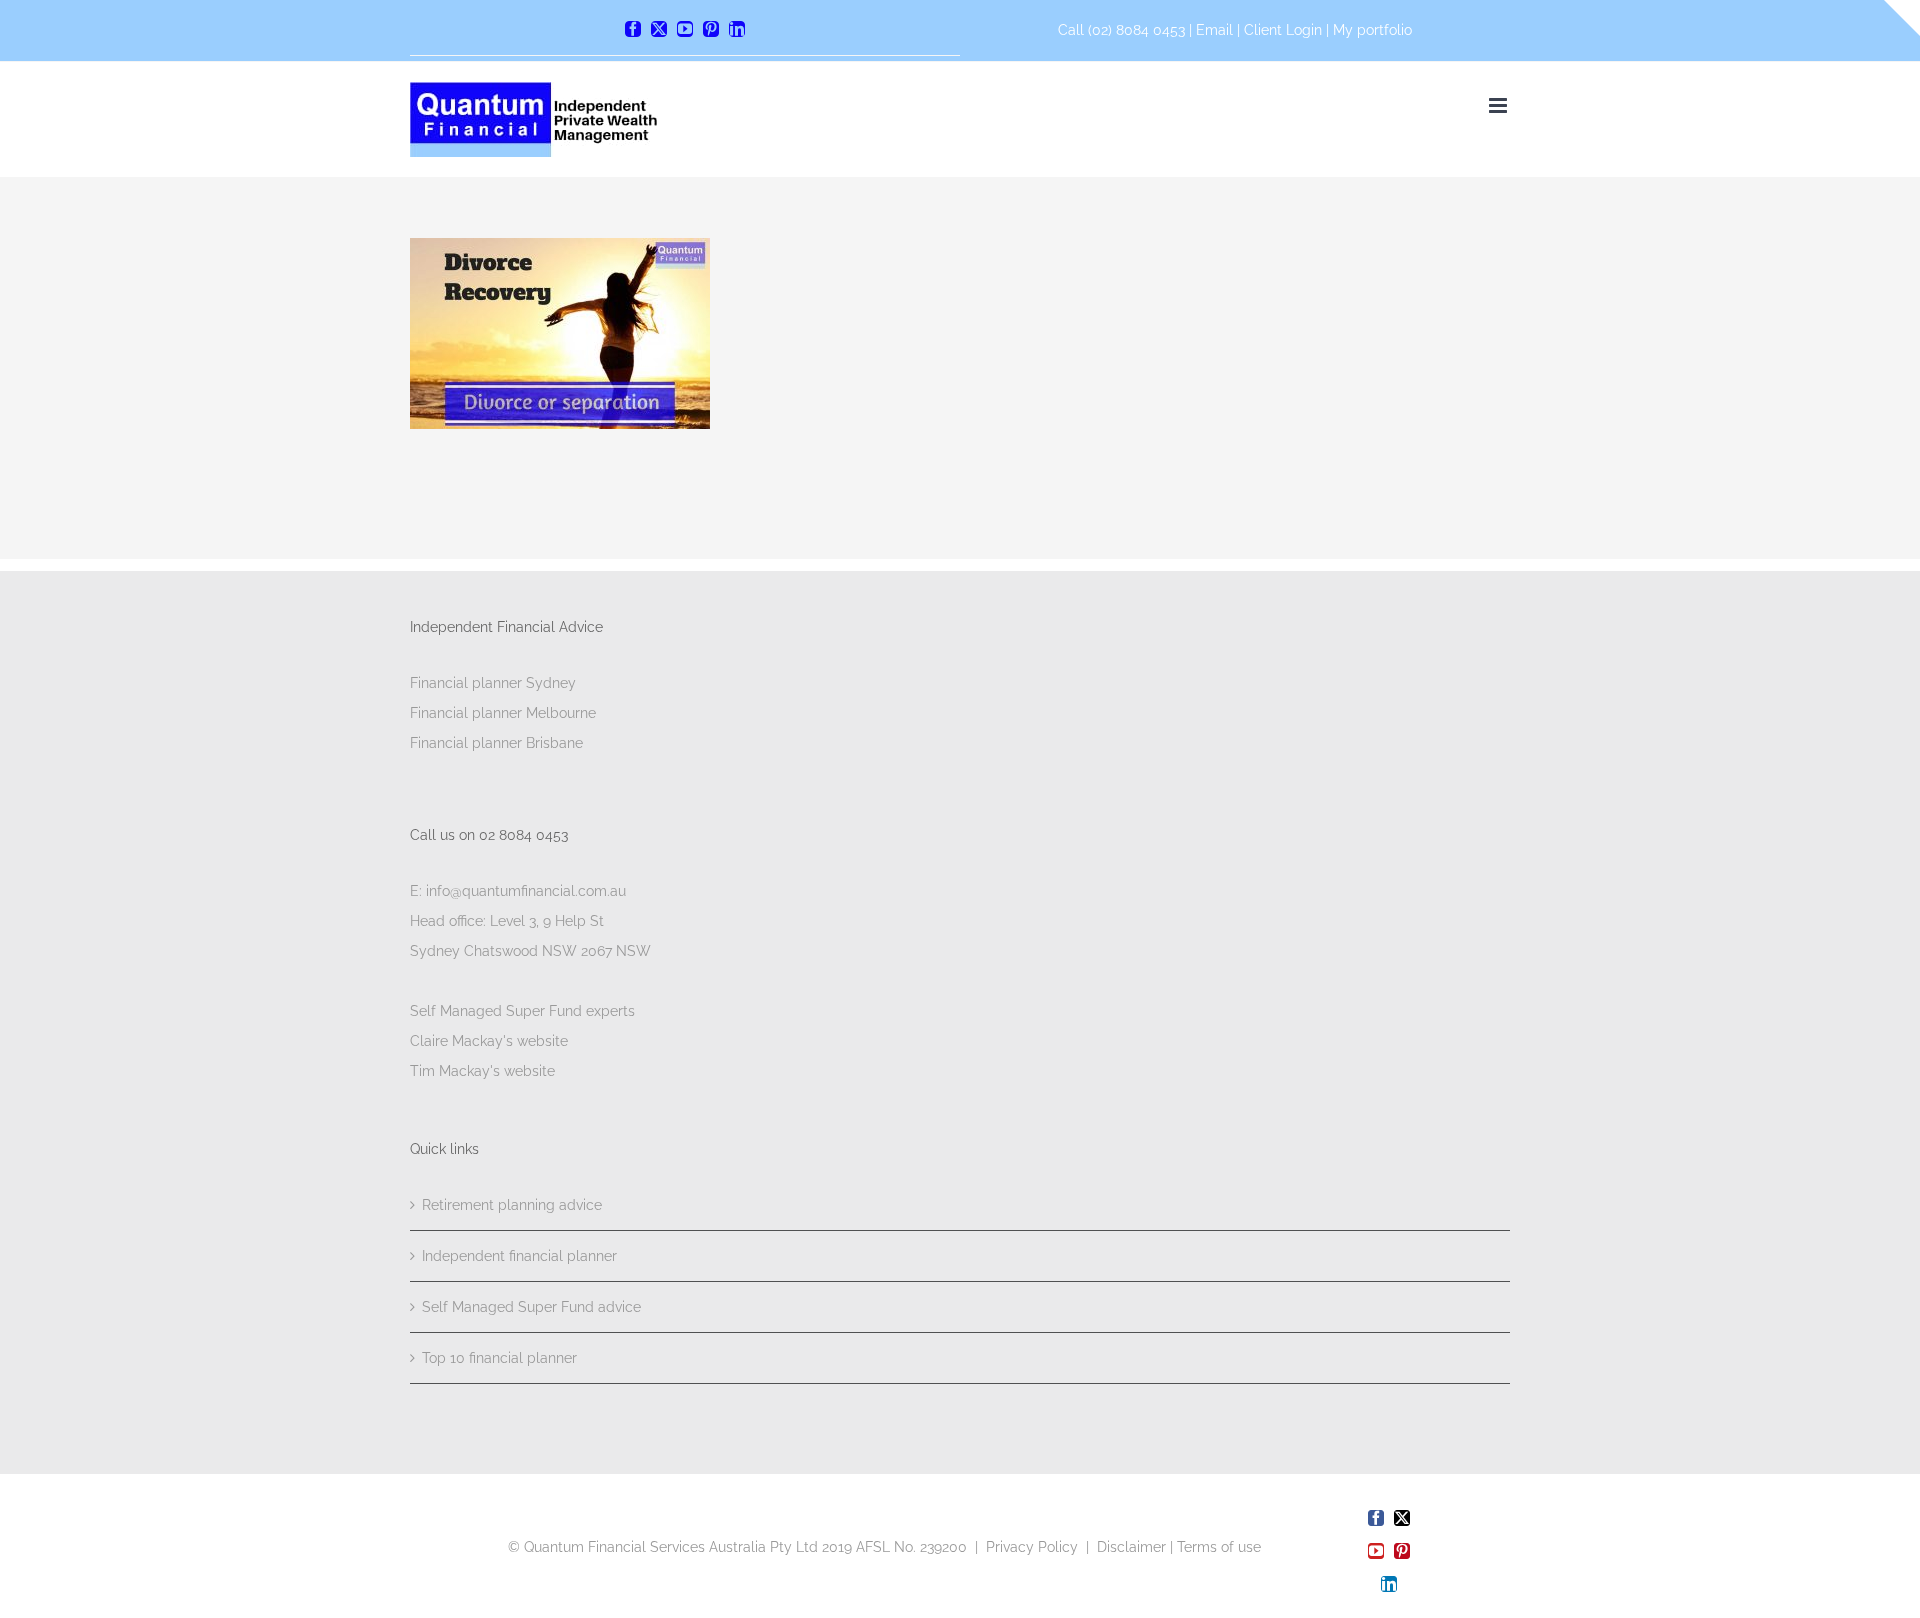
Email (1216, 30)
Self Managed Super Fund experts (522, 1011)
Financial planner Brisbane (496, 743)
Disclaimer (1131, 1547)
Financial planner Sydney (493, 683)
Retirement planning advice (512, 1205)
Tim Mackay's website (482, 1071)
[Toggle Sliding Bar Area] (1902, 18)
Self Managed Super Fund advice (531, 1307)
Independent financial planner (519, 1256)
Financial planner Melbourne (503, 713)
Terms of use (1219, 1547)
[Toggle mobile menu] (1499, 105)
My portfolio (1372, 30)
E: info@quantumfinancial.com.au (518, 891)
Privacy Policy (1032, 1547)
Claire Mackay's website (489, 1041)
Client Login (1283, 30)
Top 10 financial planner (499, 1358)
